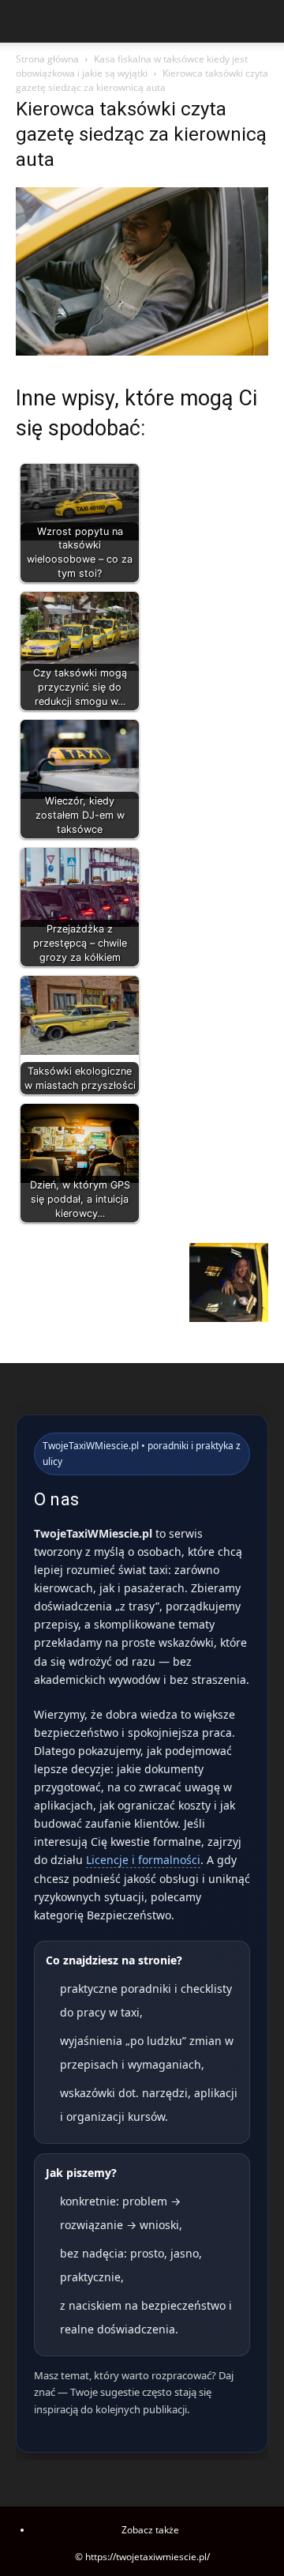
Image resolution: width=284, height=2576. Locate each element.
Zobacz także (150, 2530)
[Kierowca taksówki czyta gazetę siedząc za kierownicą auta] (142, 351)
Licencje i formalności (143, 1860)
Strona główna (47, 59)
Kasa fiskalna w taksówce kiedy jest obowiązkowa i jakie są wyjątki (132, 66)
